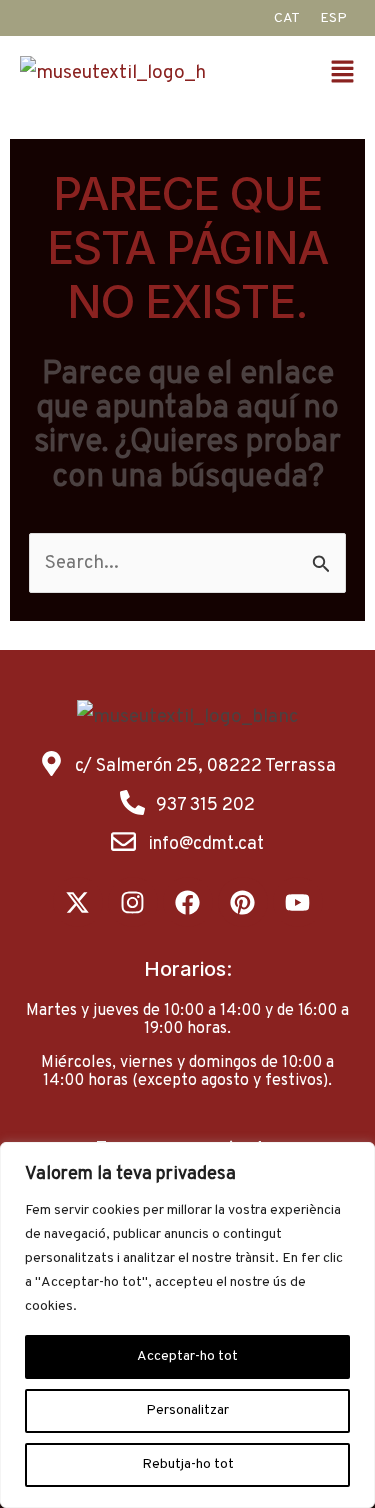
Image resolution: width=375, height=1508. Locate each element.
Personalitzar (187, 1410)
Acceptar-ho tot (187, 1356)
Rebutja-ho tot (188, 1464)
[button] (348, 74)
